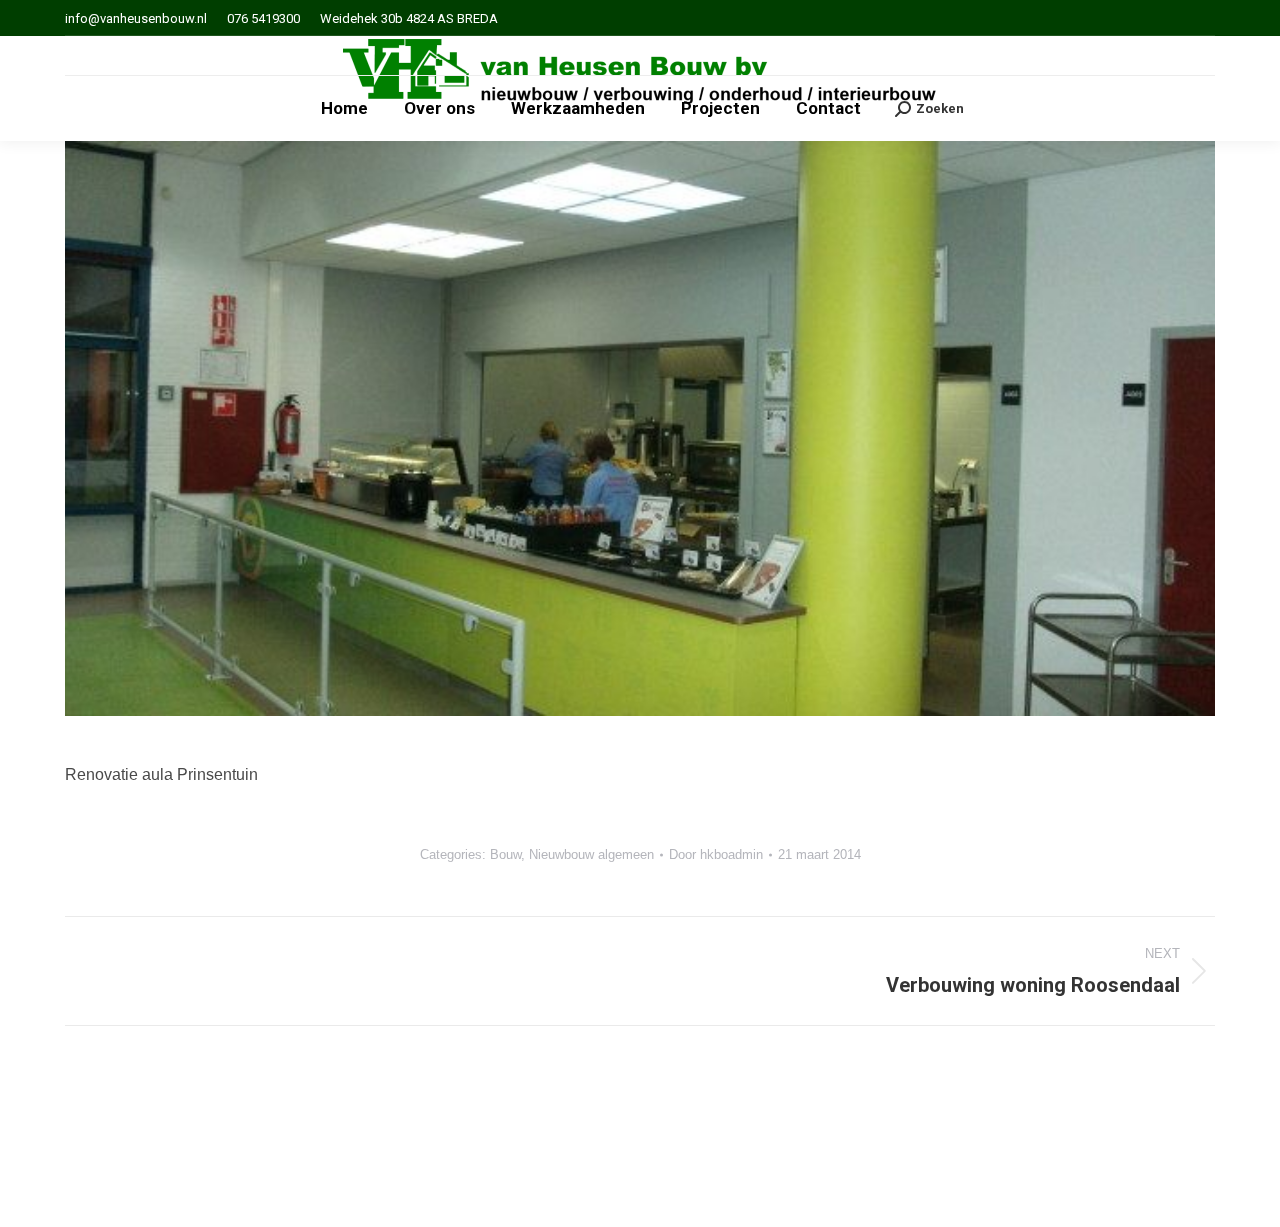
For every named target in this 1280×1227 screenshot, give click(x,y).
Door (716, 854)
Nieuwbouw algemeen (591, 854)
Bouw (505, 854)
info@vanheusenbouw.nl (136, 18)
